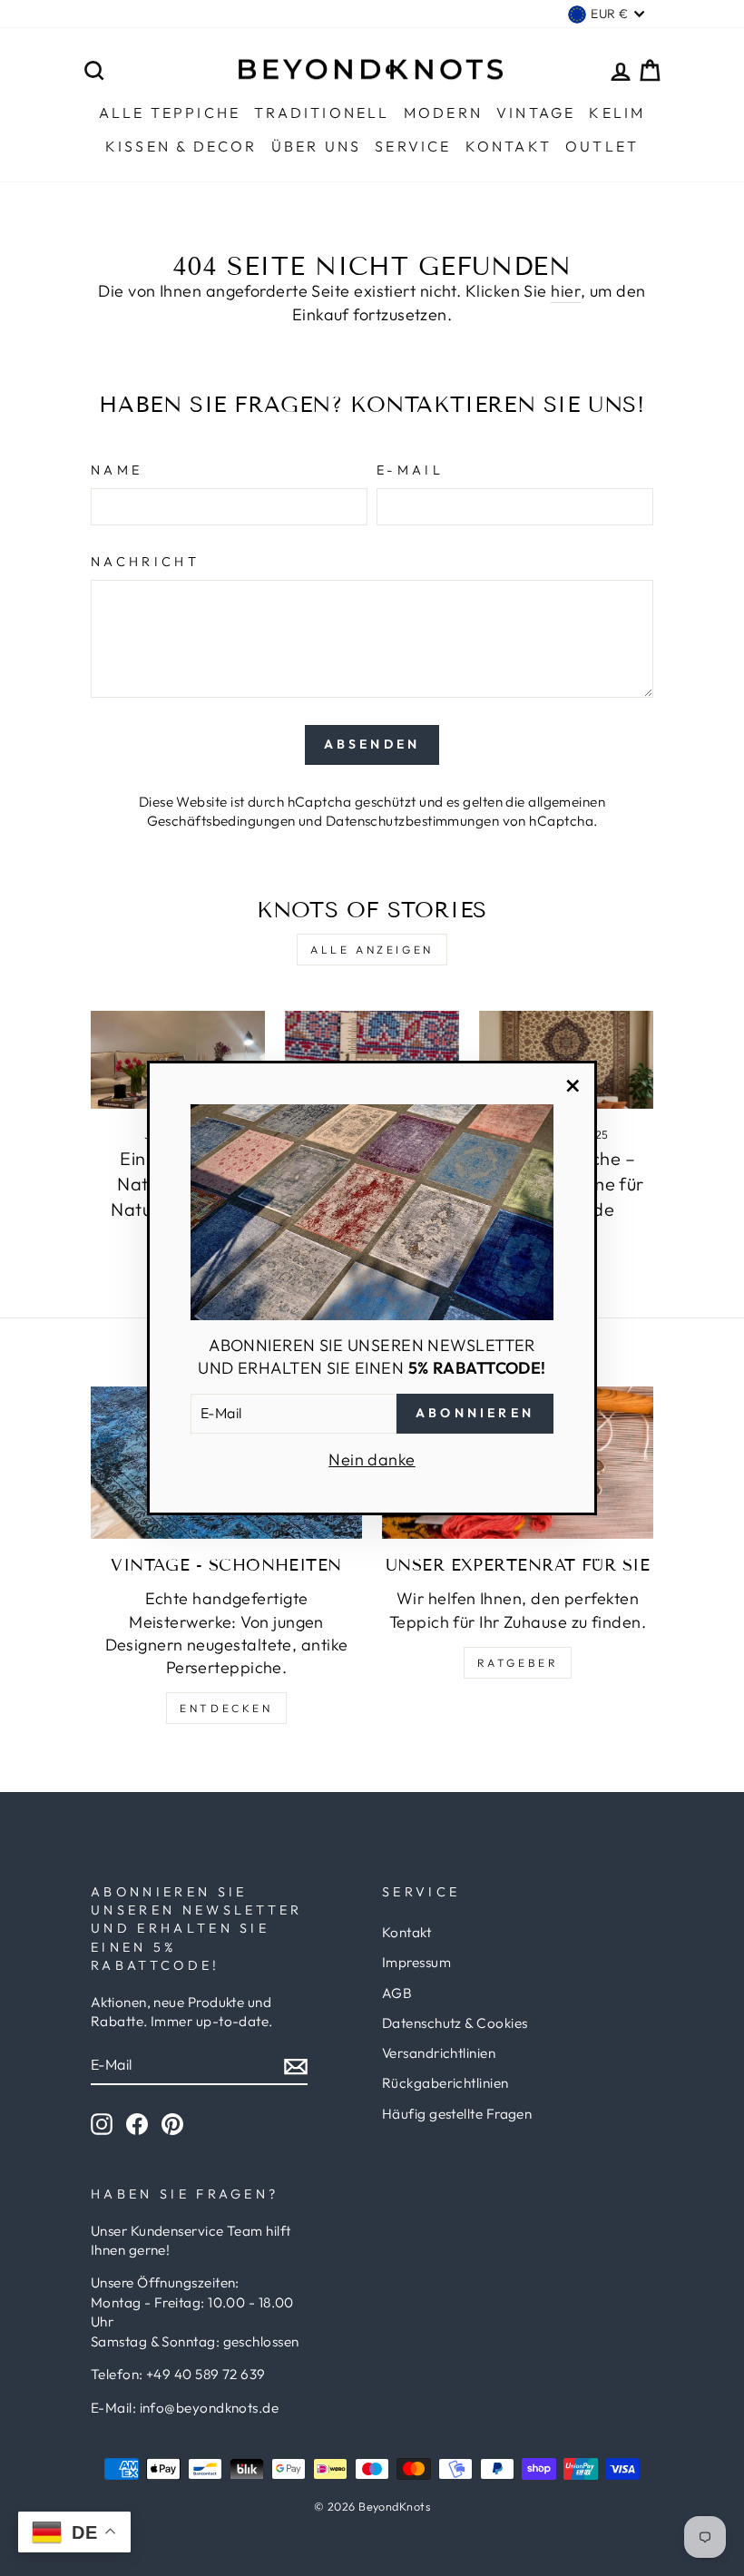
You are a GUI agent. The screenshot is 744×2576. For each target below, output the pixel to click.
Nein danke (372, 1459)
